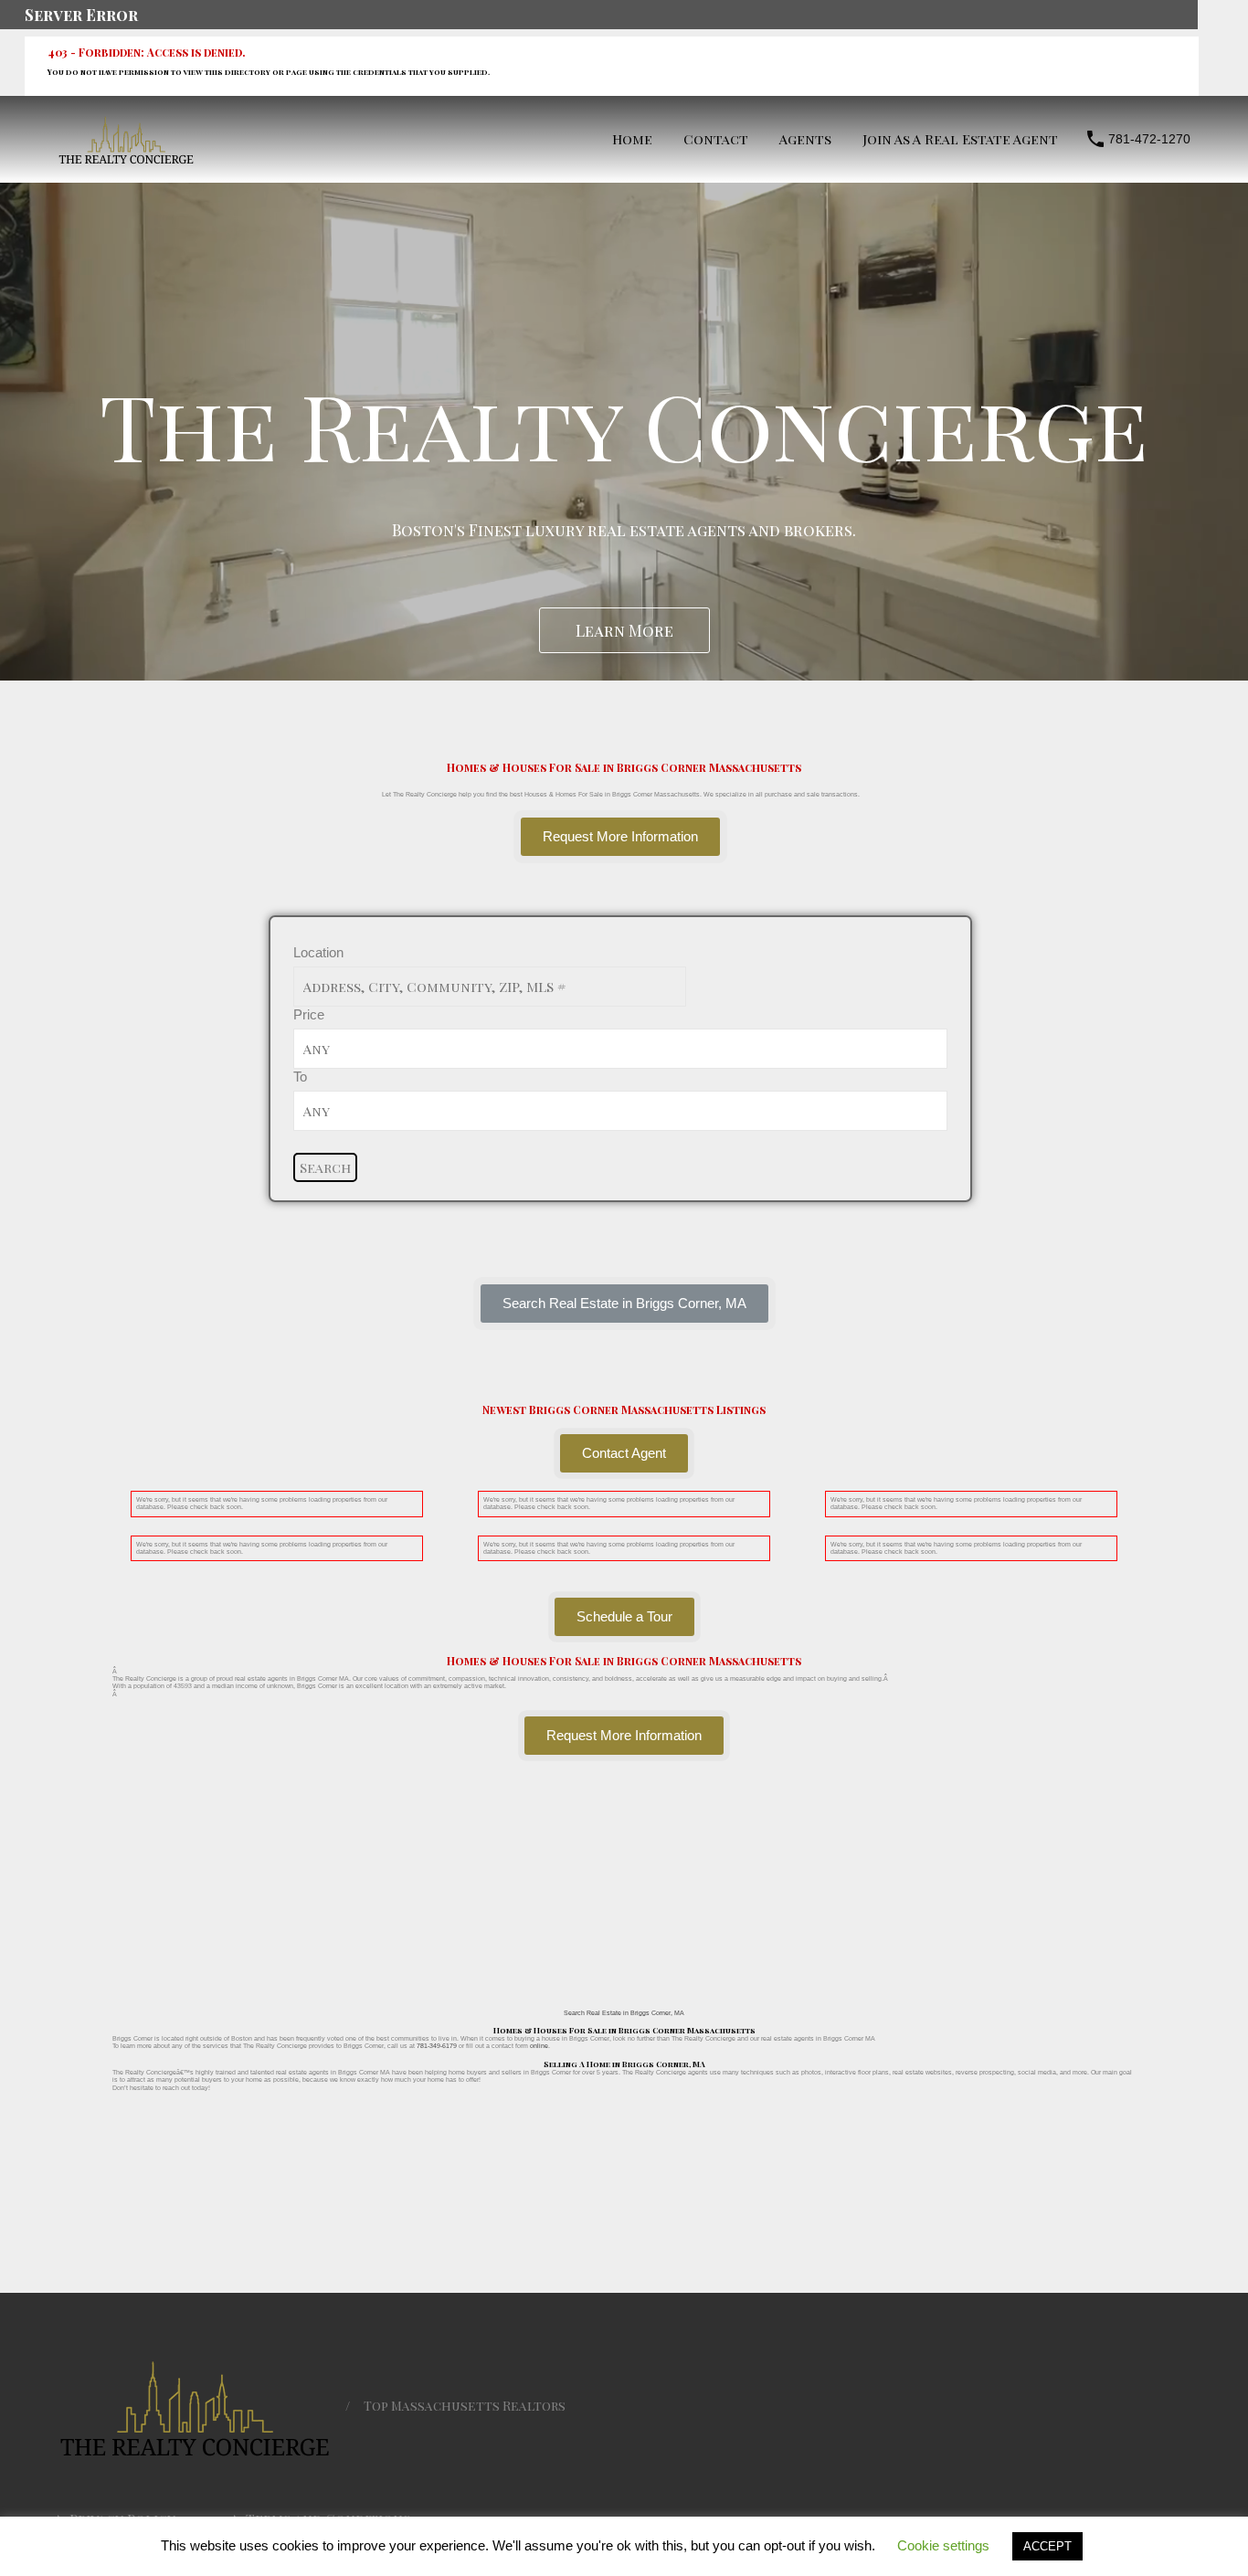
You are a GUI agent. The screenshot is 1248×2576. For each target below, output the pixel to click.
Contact (716, 139)
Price (309, 1014)
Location (318, 952)
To (300, 1077)
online (539, 2046)
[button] (624, 1304)
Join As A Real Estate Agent (960, 139)
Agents (805, 139)
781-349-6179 (437, 2046)
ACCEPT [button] (1047, 2546)
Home (632, 139)
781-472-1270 (1149, 139)
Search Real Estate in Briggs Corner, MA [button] (624, 2013)
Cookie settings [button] (943, 2545)
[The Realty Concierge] (126, 159)
